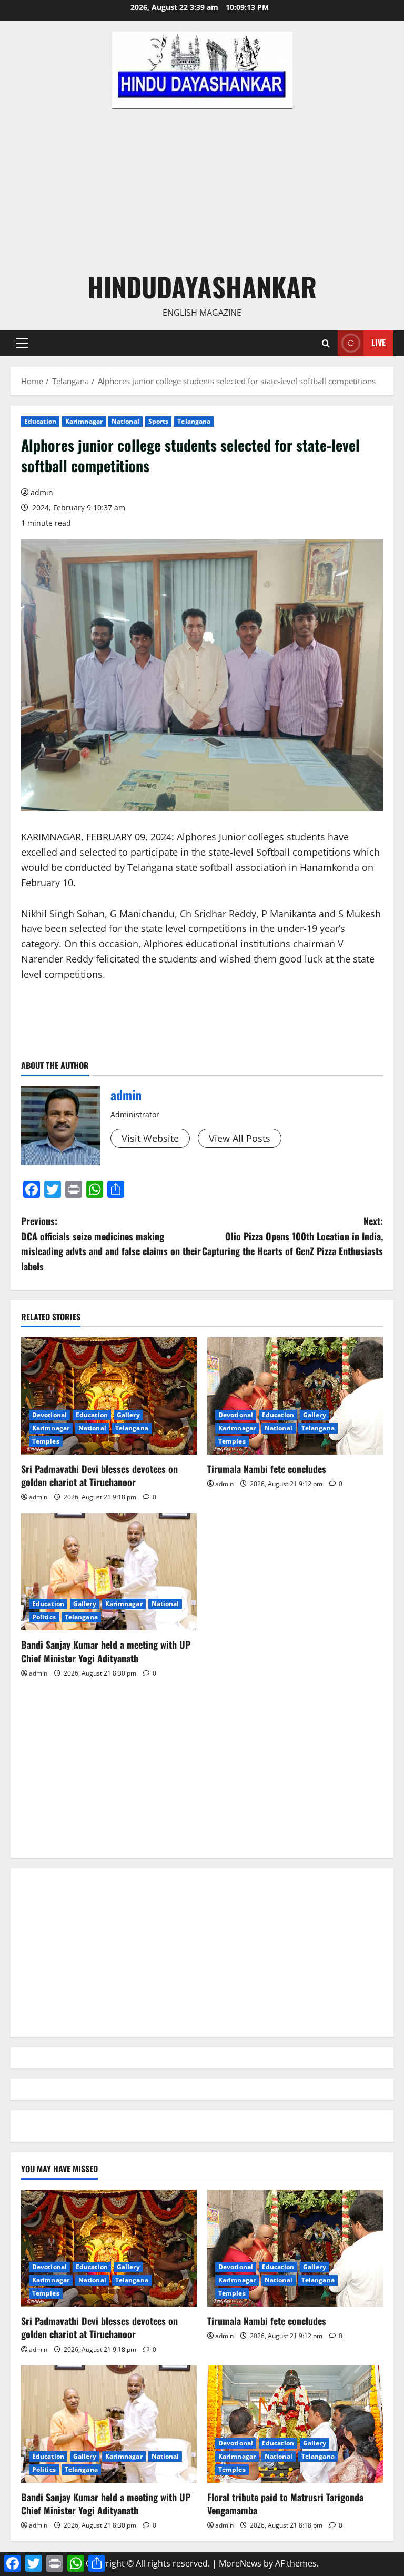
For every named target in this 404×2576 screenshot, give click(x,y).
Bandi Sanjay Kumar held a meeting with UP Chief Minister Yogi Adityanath (106, 1651)
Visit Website (150, 1138)
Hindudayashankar (202, 286)
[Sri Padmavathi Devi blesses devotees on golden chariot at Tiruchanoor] (109, 1396)
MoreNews (240, 2563)
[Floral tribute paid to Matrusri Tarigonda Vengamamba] (295, 2424)
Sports (159, 421)
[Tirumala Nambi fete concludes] (295, 1396)
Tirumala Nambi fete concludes (267, 1469)
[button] (22, 343)
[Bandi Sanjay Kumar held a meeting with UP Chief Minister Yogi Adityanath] (109, 1572)
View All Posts (240, 1138)
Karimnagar (84, 421)
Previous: (111, 1244)
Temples (46, 1441)
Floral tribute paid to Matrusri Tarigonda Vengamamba (285, 2504)
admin (42, 492)
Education (40, 421)
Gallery (128, 1415)
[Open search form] (326, 343)
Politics (44, 1617)
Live (378, 343)
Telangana (194, 421)
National (125, 421)
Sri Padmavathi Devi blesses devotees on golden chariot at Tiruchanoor (99, 1475)
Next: (292, 1236)
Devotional (49, 1415)
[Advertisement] (202, 188)
